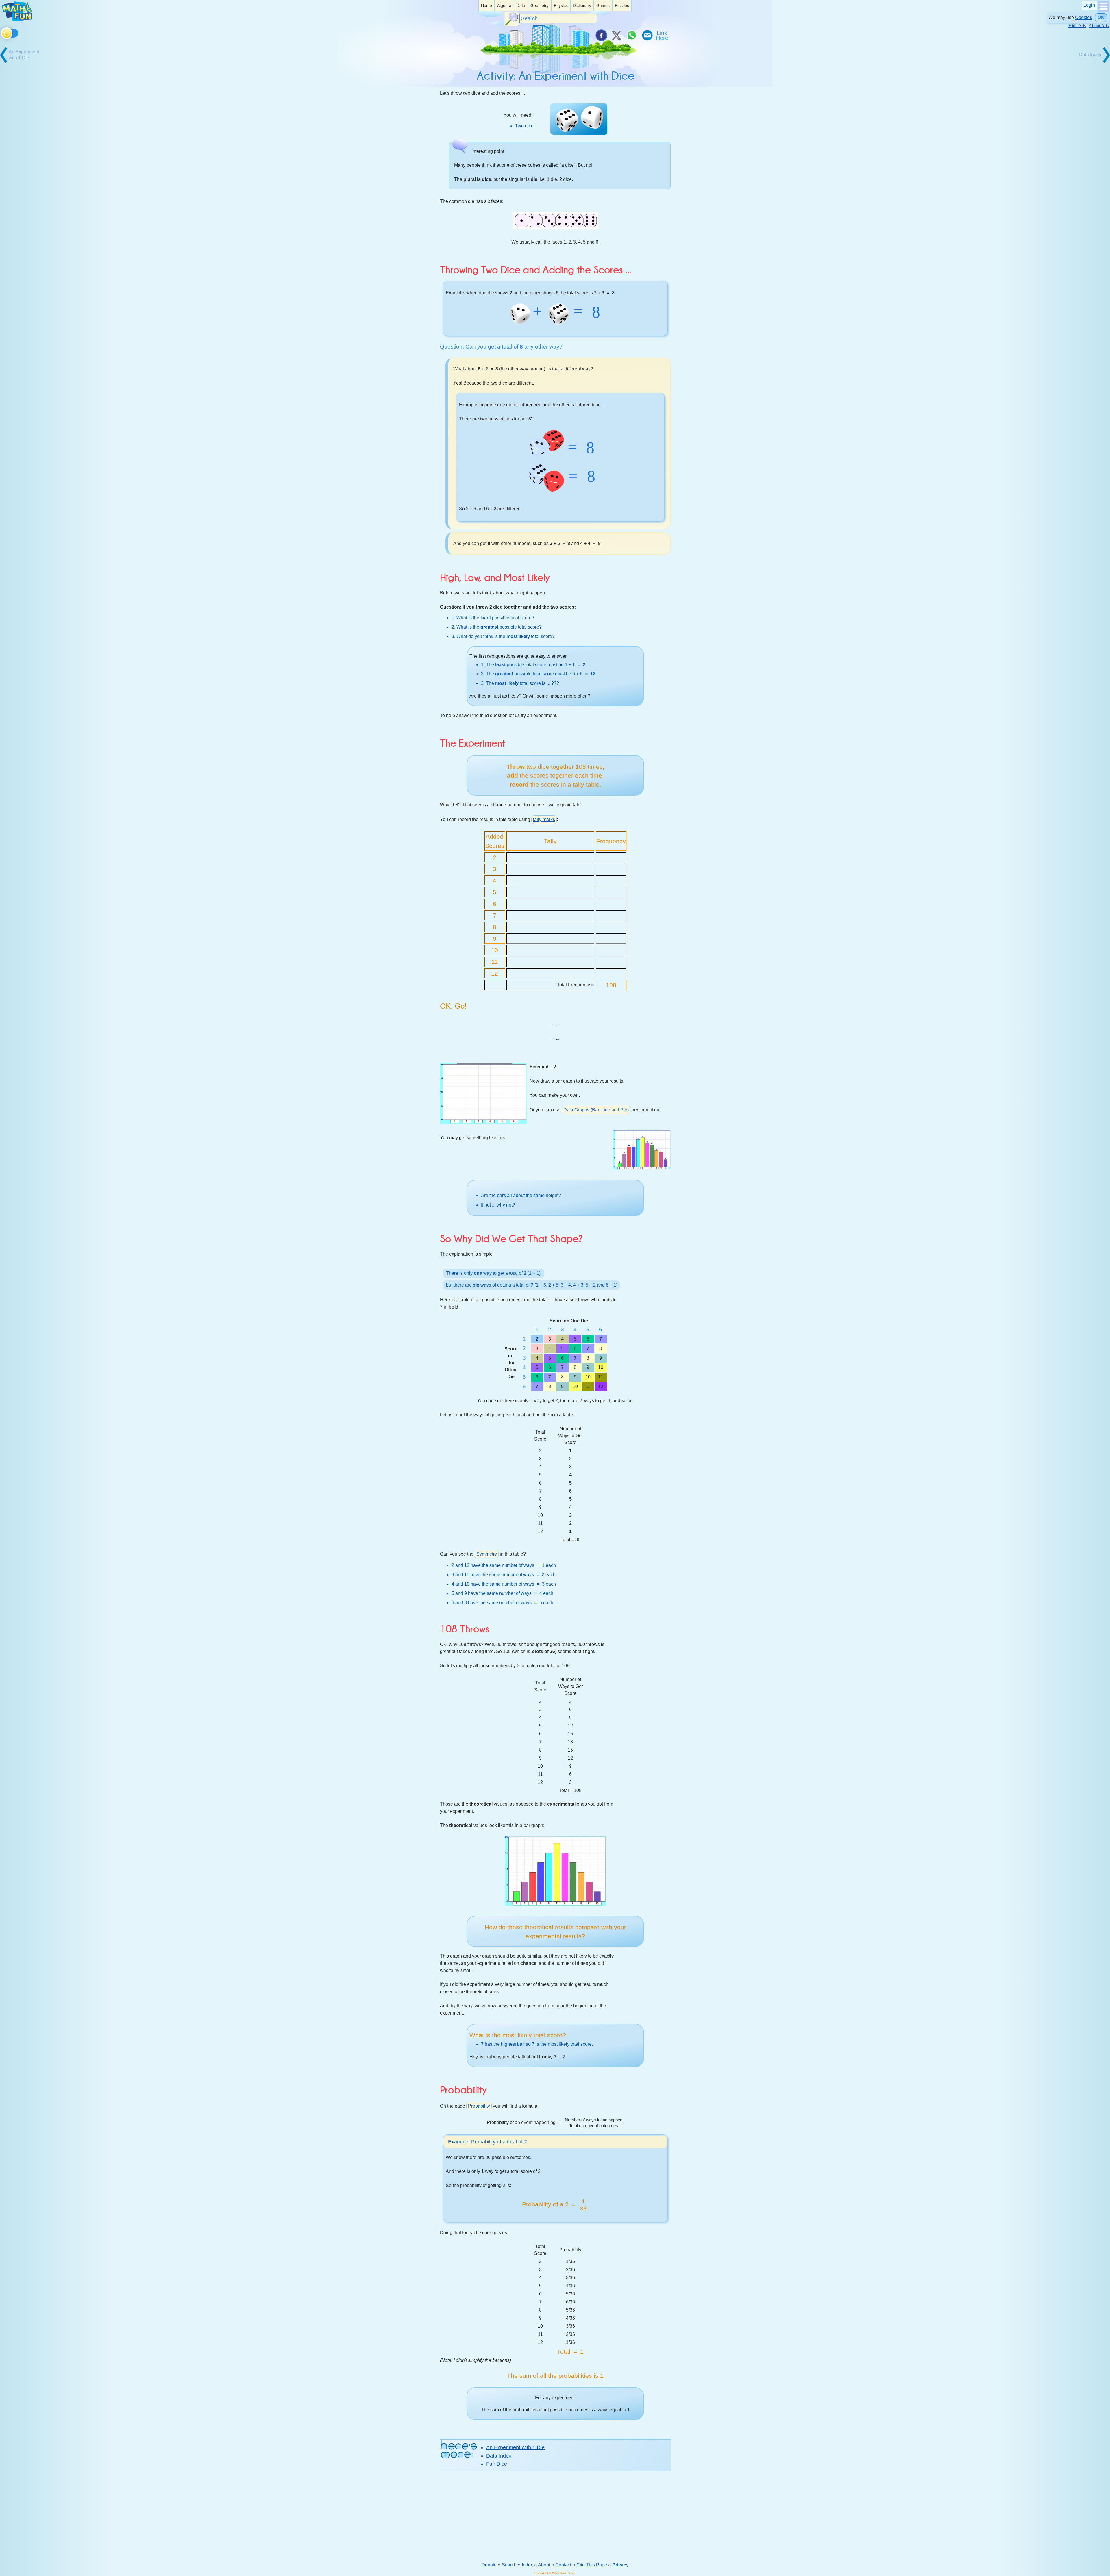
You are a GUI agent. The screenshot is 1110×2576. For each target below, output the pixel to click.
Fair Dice (497, 2464)
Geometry (540, 5)
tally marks (544, 819)
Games (603, 5)
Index (527, 2565)
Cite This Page (592, 2565)
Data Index (499, 2456)
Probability (479, 2106)
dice (529, 126)
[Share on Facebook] (601, 35)
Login (1089, 5)
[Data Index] (1089, 62)
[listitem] (486, 6)
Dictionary (582, 5)
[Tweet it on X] (616, 35)
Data (521, 5)
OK (1101, 17)
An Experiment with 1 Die (515, 2447)
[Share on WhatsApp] (632, 35)
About (544, 2565)
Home (486, 5)
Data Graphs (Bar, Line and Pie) (596, 1110)
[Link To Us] (663, 35)
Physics (561, 5)
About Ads (1099, 26)
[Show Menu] (1103, 11)
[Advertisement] (555, 2516)
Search (509, 2565)
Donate (489, 2565)
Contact (563, 2565)
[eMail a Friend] (647, 35)
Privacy (620, 2565)
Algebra (504, 5)
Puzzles (622, 5)
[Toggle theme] (2, 32)
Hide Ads (1077, 26)
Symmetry (487, 1554)
